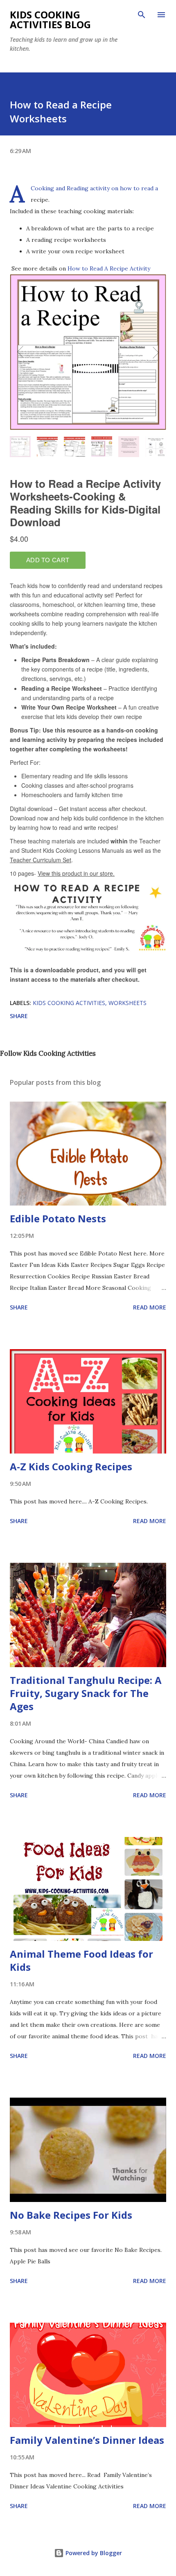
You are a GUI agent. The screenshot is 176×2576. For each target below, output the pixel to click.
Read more (150, 1307)
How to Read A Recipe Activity (109, 268)
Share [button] (19, 1016)
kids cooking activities (69, 1003)
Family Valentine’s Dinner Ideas (87, 2440)
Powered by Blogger (93, 2553)
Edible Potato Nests (58, 1218)
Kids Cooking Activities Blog (50, 19)
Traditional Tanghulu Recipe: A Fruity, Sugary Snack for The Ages (86, 1693)
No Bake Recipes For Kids (71, 2215)
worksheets (127, 1003)
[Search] (142, 15)
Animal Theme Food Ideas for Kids (81, 1960)
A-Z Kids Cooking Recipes (71, 1466)
